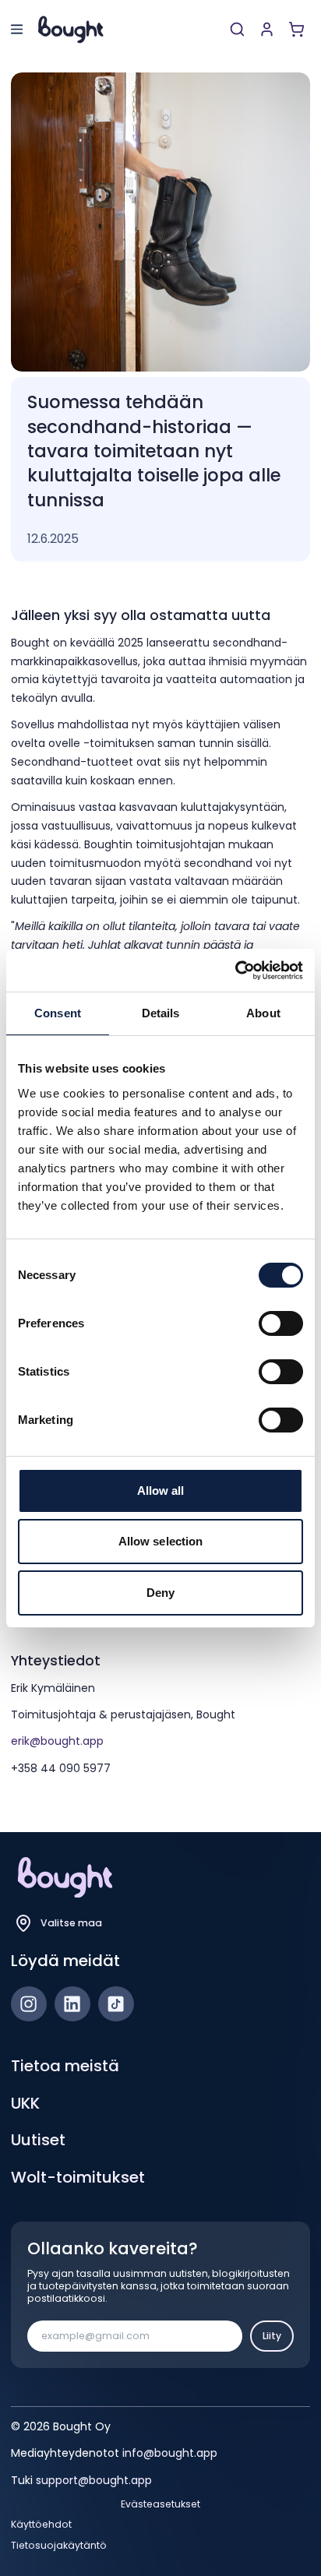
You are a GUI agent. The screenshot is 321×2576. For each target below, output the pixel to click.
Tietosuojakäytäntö (59, 2546)
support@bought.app (94, 2480)
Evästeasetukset (160, 2504)
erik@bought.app (57, 1741)
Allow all (161, 1491)
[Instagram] (29, 2004)
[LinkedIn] (72, 2004)
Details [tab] (161, 1013)
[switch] (281, 1323)
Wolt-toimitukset (78, 2177)
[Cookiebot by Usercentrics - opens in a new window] (235, 971)
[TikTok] (116, 2004)
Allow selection (161, 1541)
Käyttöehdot (41, 2525)
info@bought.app (170, 2453)
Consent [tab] (58, 1013)
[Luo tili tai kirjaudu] (267, 29)
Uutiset (38, 2140)
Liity (272, 2336)
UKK (25, 2103)
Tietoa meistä (65, 2066)
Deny (160, 1593)
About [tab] (263, 1013)
